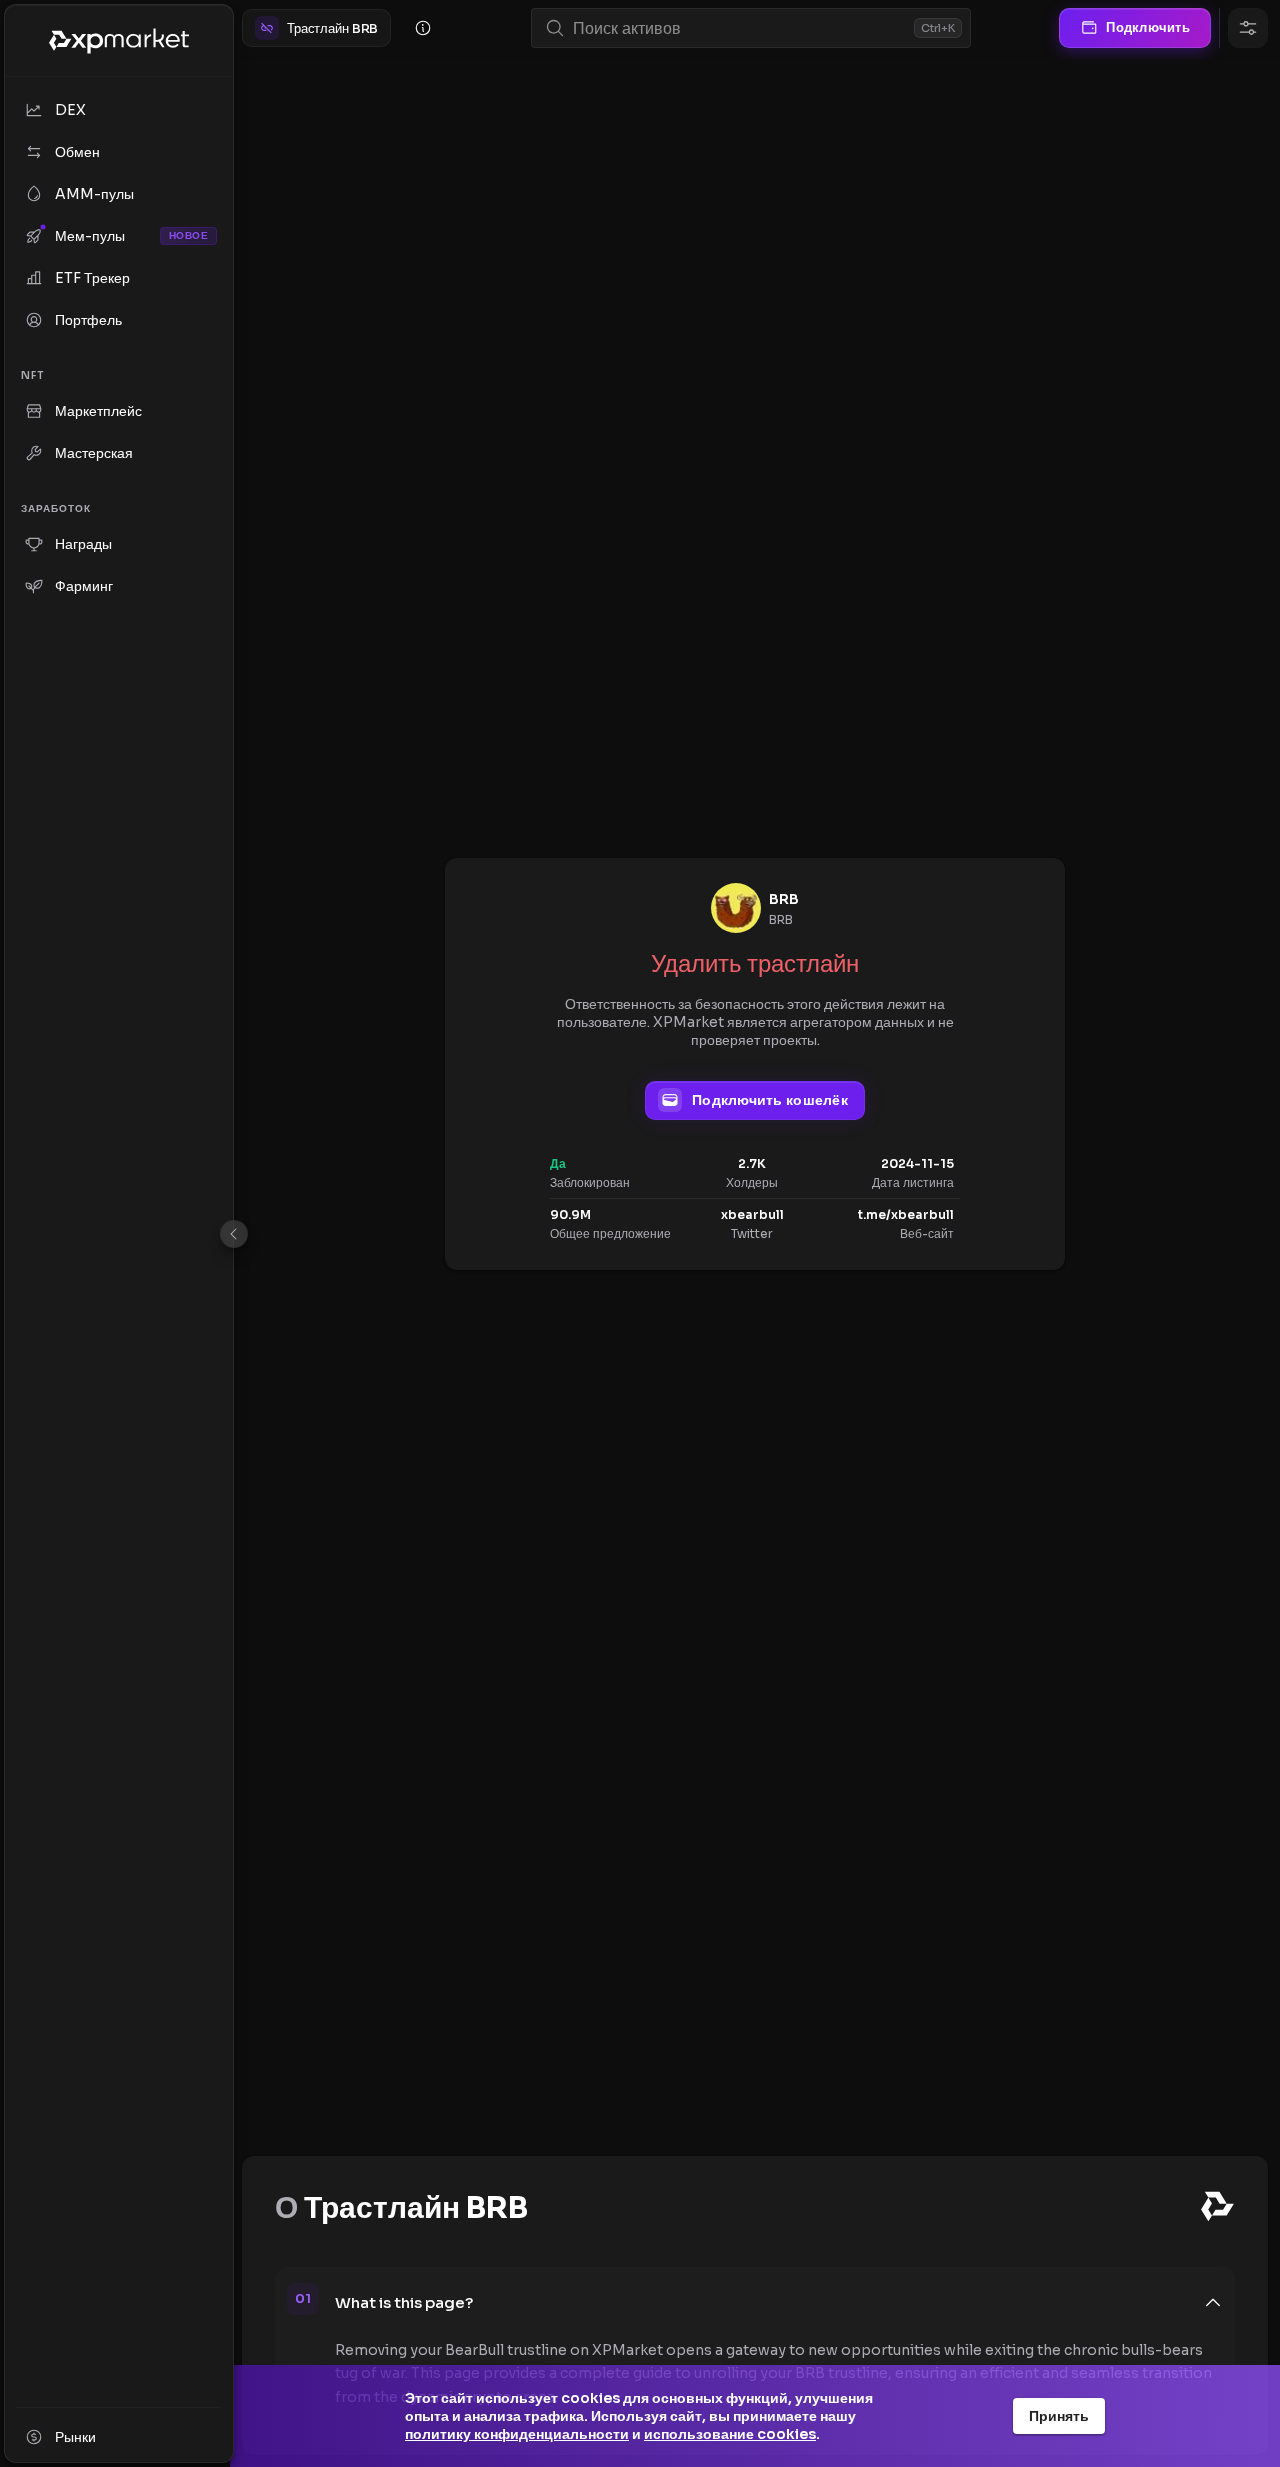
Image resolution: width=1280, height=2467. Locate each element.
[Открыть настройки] (1248, 28)
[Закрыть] (234, 1234)
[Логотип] (119, 41)
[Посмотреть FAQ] (423, 28)
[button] (779, 2303)
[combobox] (739, 28)
